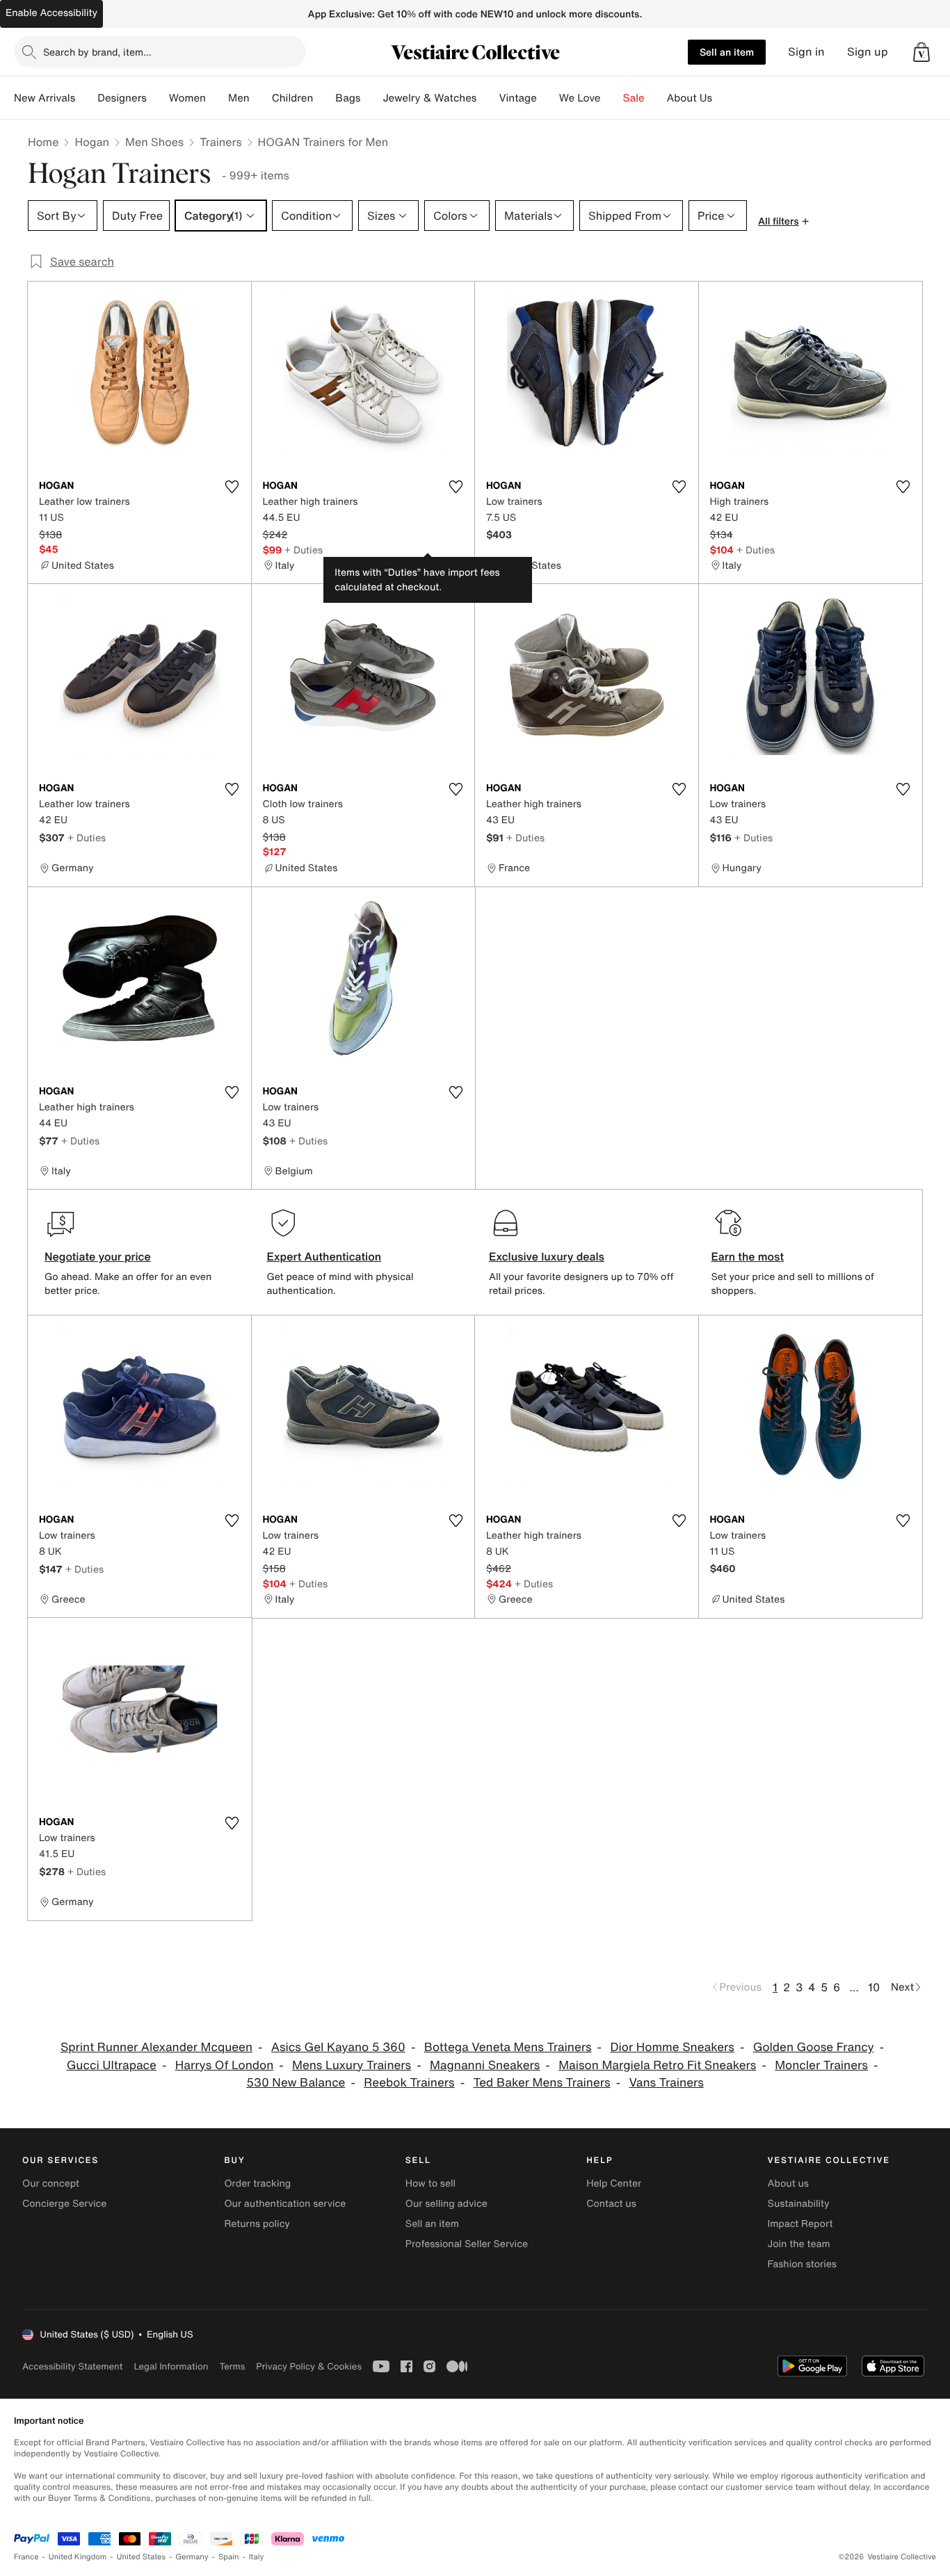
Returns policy (257, 2224)
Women (187, 98)
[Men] (261, 98)
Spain (229, 2557)
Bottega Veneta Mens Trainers (508, 2047)
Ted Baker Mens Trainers (541, 2083)
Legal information (171, 2366)
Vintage (517, 98)
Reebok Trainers (409, 2083)
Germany (192, 2557)
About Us (690, 98)
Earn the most (748, 1256)
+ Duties (304, 550)
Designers (122, 98)
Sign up (868, 52)
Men (239, 98)
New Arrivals (45, 98)
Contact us (611, 2204)
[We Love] (612, 98)
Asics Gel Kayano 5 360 (338, 2047)
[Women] (217, 98)
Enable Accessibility (51, 13)
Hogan (92, 142)
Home (43, 142)
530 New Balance (296, 2083)
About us (788, 2184)
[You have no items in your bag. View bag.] (921, 52)
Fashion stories (802, 2264)
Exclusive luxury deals (547, 1256)
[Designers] (158, 98)
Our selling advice (446, 2204)
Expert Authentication (324, 1256)
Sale (634, 98)
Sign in (806, 52)
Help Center (614, 2184)
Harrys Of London (225, 2065)
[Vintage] (548, 98)
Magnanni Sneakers (485, 2065)
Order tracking (257, 2184)
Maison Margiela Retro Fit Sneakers (657, 2065)
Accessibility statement (72, 2366)
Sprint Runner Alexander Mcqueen (156, 2047)
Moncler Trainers (821, 2065)
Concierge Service (64, 2204)
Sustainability (799, 2204)
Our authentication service (285, 2204)
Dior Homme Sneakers (672, 2047)
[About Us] (723, 98)
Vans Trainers (666, 2083)
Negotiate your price (98, 1256)
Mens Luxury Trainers (352, 2065)
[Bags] (371, 98)
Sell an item (727, 52)
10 (874, 1987)
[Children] (324, 98)
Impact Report (800, 2224)
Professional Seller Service (467, 2244)
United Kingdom (78, 2557)
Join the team (799, 2244)
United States (142, 2557)
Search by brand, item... (97, 52)
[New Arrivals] (86, 98)
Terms (232, 2366)
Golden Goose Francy (814, 2047)
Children (293, 98)
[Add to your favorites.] (232, 487)
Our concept (51, 2184)
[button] (921, 52)
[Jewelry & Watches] (488, 98)
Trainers (220, 142)
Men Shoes (154, 142)
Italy (257, 2557)
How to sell (430, 2184)
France (26, 2557)
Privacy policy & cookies (309, 2366)
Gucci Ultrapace (112, 2065)
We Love (580, 98)
